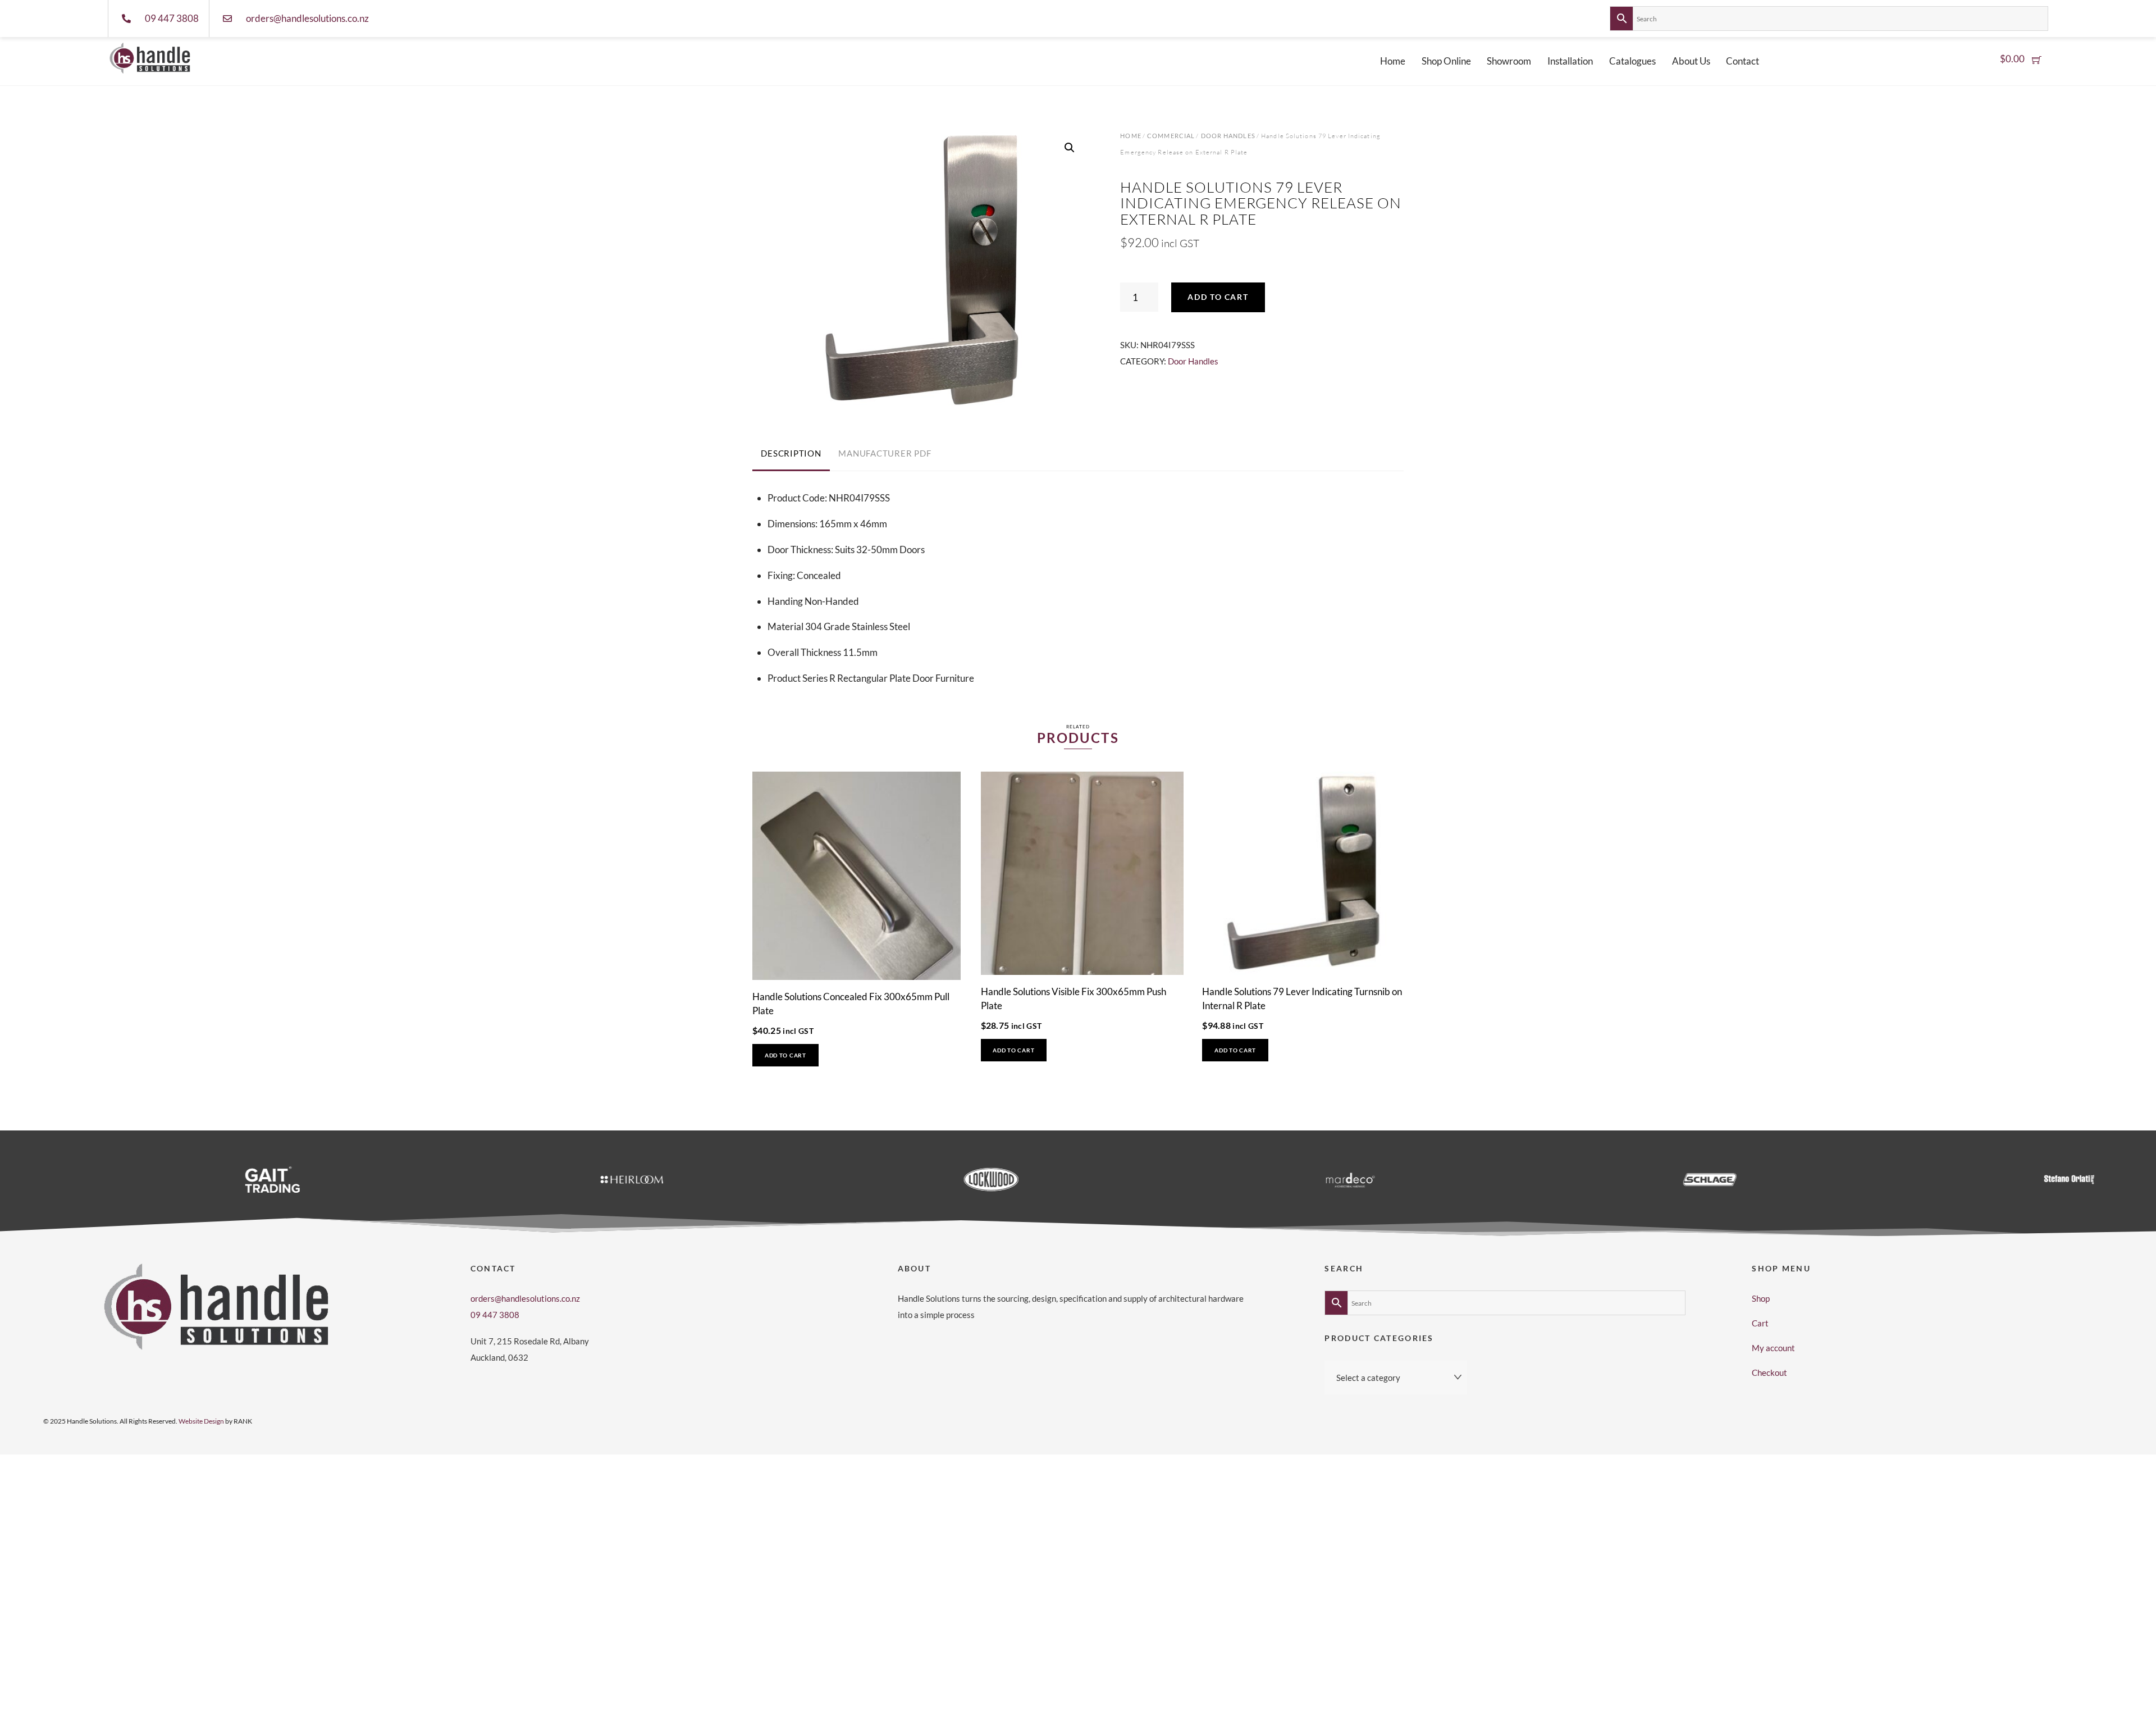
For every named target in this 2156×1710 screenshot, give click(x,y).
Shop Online (1446, 61)
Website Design (201, 1421)
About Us (1691, 61)
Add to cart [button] (785, 1055)
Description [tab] (791, 453)
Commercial (1171, 136)
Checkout (1769, 1372)
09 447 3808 (495, 1315)
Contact (1742, 61)
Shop (1761, 1298)
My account (1773, 1348)
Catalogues (1632, 61)
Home (1393, 61)
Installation (1570, 61)
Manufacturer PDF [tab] (885, 453)
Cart (1760, 1323)
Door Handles (1228, 136)
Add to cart (1218, 297)
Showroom (1509, 61)
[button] (1070, 148)
